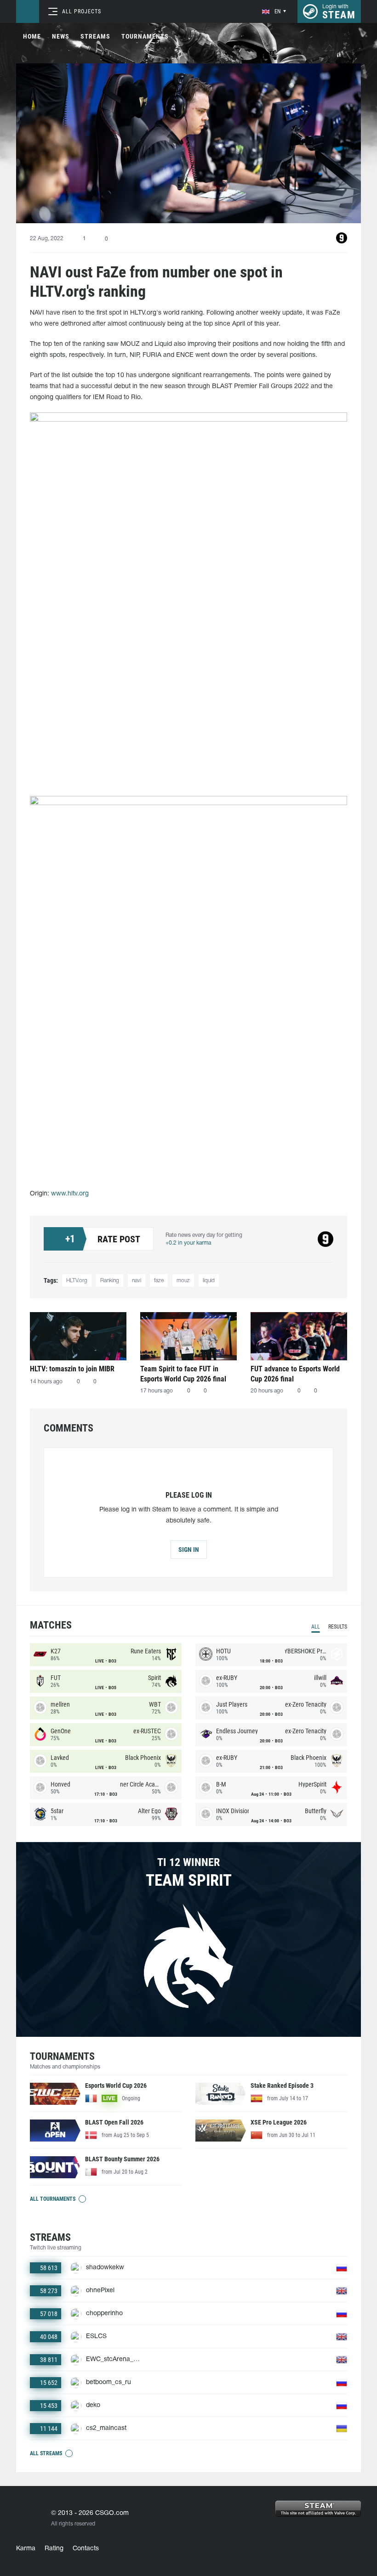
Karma (26, 2549)
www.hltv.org (70, 1194)
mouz (183, 1281)
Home (32, 36)
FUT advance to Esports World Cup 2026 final (295, 1374)
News (61, 36)
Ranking (110, 1281)
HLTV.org (77, 1281)
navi (137, 1281)
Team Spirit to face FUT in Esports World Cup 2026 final (183, 1374)
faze (159, 1281)
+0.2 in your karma (188, 1243)
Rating (54, 2549)
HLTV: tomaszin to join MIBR (72, 1369)
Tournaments (145, 36)
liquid (209, 1281)
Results (338, 1627)
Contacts (86, 2549)
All (316, 1627)
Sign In (189, 1550)
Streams (95, 36)
